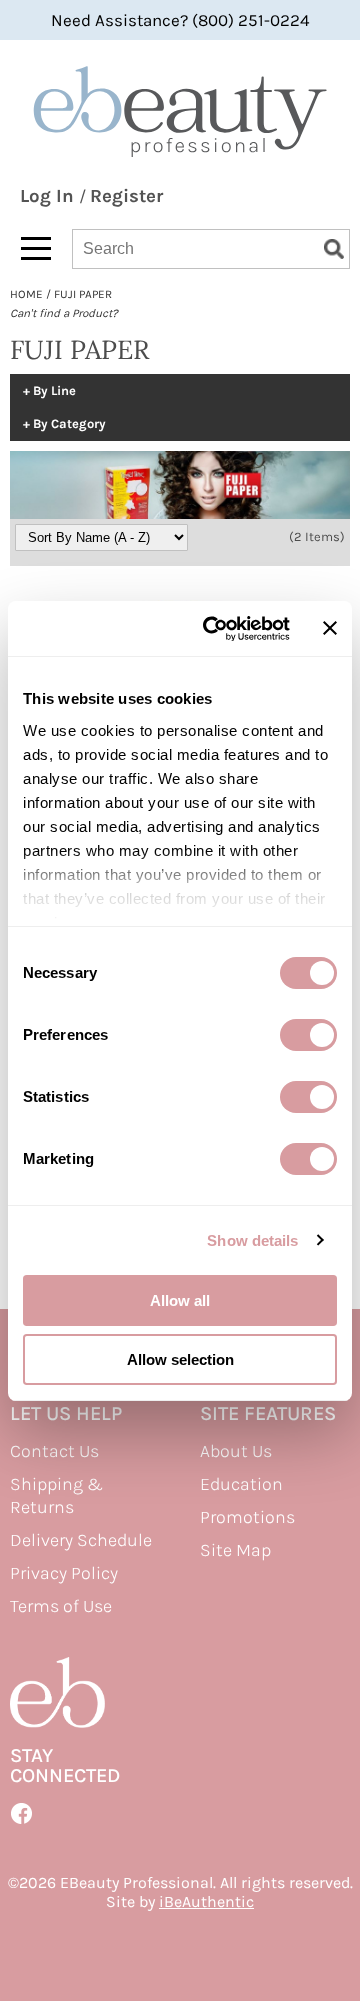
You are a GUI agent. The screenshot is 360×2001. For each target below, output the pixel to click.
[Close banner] (330, 628)
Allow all (180, 1300)
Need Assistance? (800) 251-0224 (180, 20)
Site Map (235, 1550)
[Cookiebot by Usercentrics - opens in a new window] (213, 629)
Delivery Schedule (81, 1540)
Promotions (247, 1517)
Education (241, 1484)
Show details (252, 1240)
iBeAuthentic (206, 1901)
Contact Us (54, 1451)
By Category (69, 424)
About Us (236, 1451)
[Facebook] (22, 1813)
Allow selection (180, 1359)
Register (126, 196)
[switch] (308, 1035)
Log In (49, 196)
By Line (54, 391)
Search (334, 249)
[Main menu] (36, 248)
